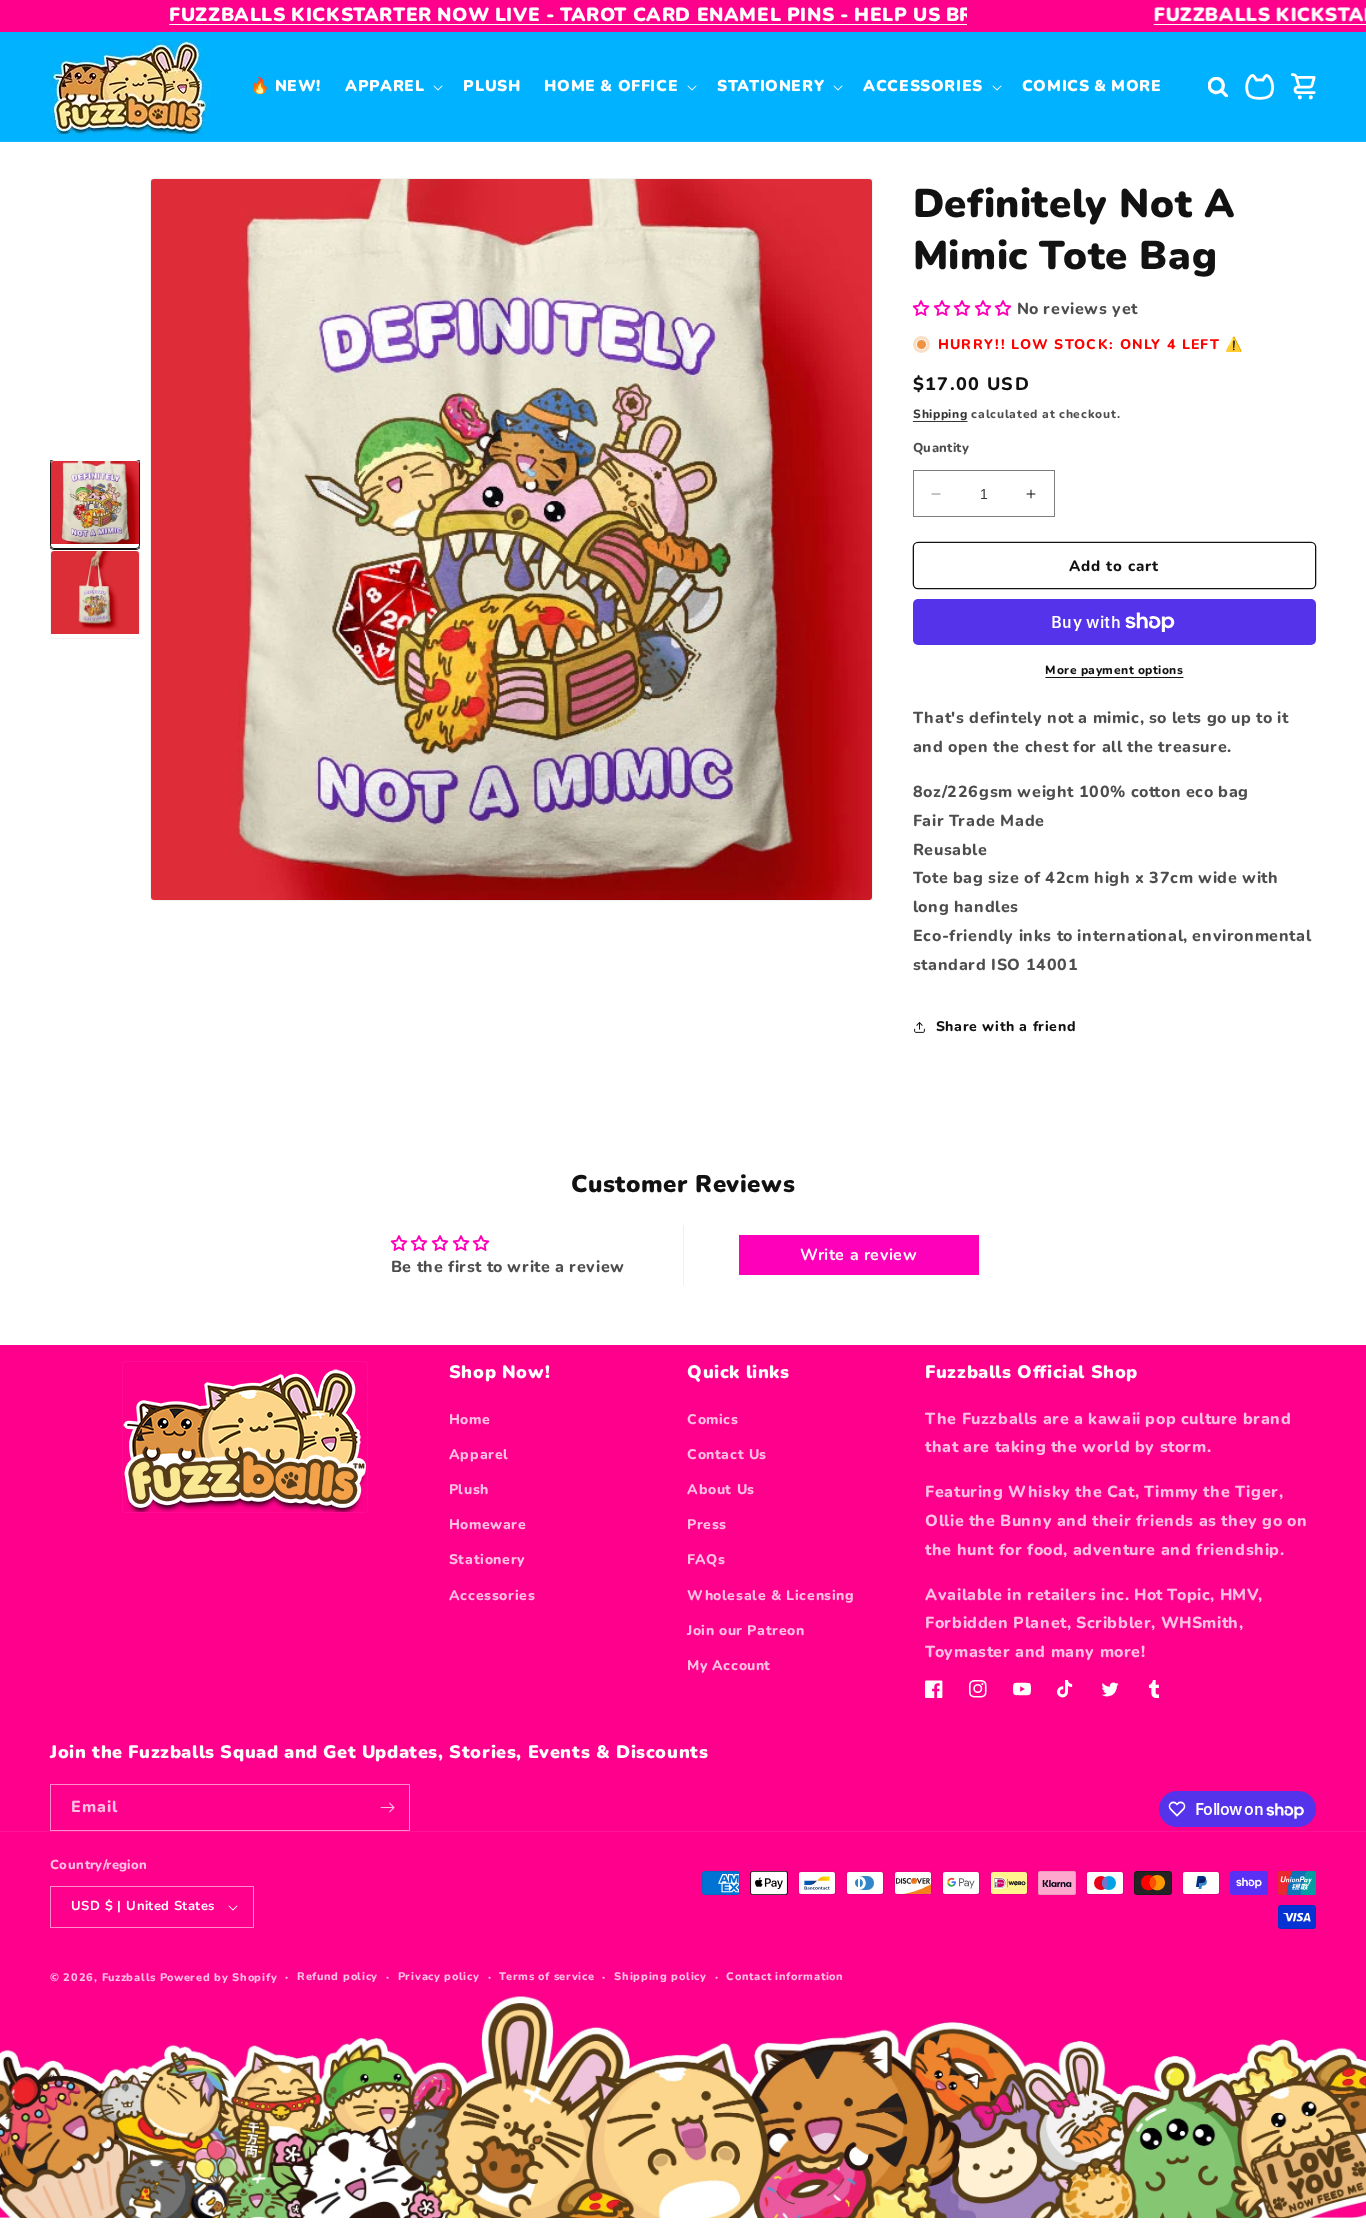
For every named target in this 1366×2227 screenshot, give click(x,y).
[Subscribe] (387, 1807)
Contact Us (727, 1454)
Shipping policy (660, 1976)
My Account (729, 1665)
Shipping (940, 414)
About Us (721, 1489)
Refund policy (337, 1976)
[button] (392, 86)
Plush (469, 1489)
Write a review (858, 1255)
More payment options (1114, 670)
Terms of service (546, 1976)
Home (469, 1419)
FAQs (706, 1559)
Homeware (488, 1524)
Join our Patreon (746, 1630)
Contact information (784, 1976)
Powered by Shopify (219, 1977)
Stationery (487, 1559)
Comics (713, 1419)
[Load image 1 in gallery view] (95, 505)
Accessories (492, 1595)
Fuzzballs (129, 1977)
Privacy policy (439, 1976)
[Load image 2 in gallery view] (95, 595)
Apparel (479, 1454)
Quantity (941, 448)
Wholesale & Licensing (771, 1595)
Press (707, 1524)
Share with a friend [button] (1006, 1026)
